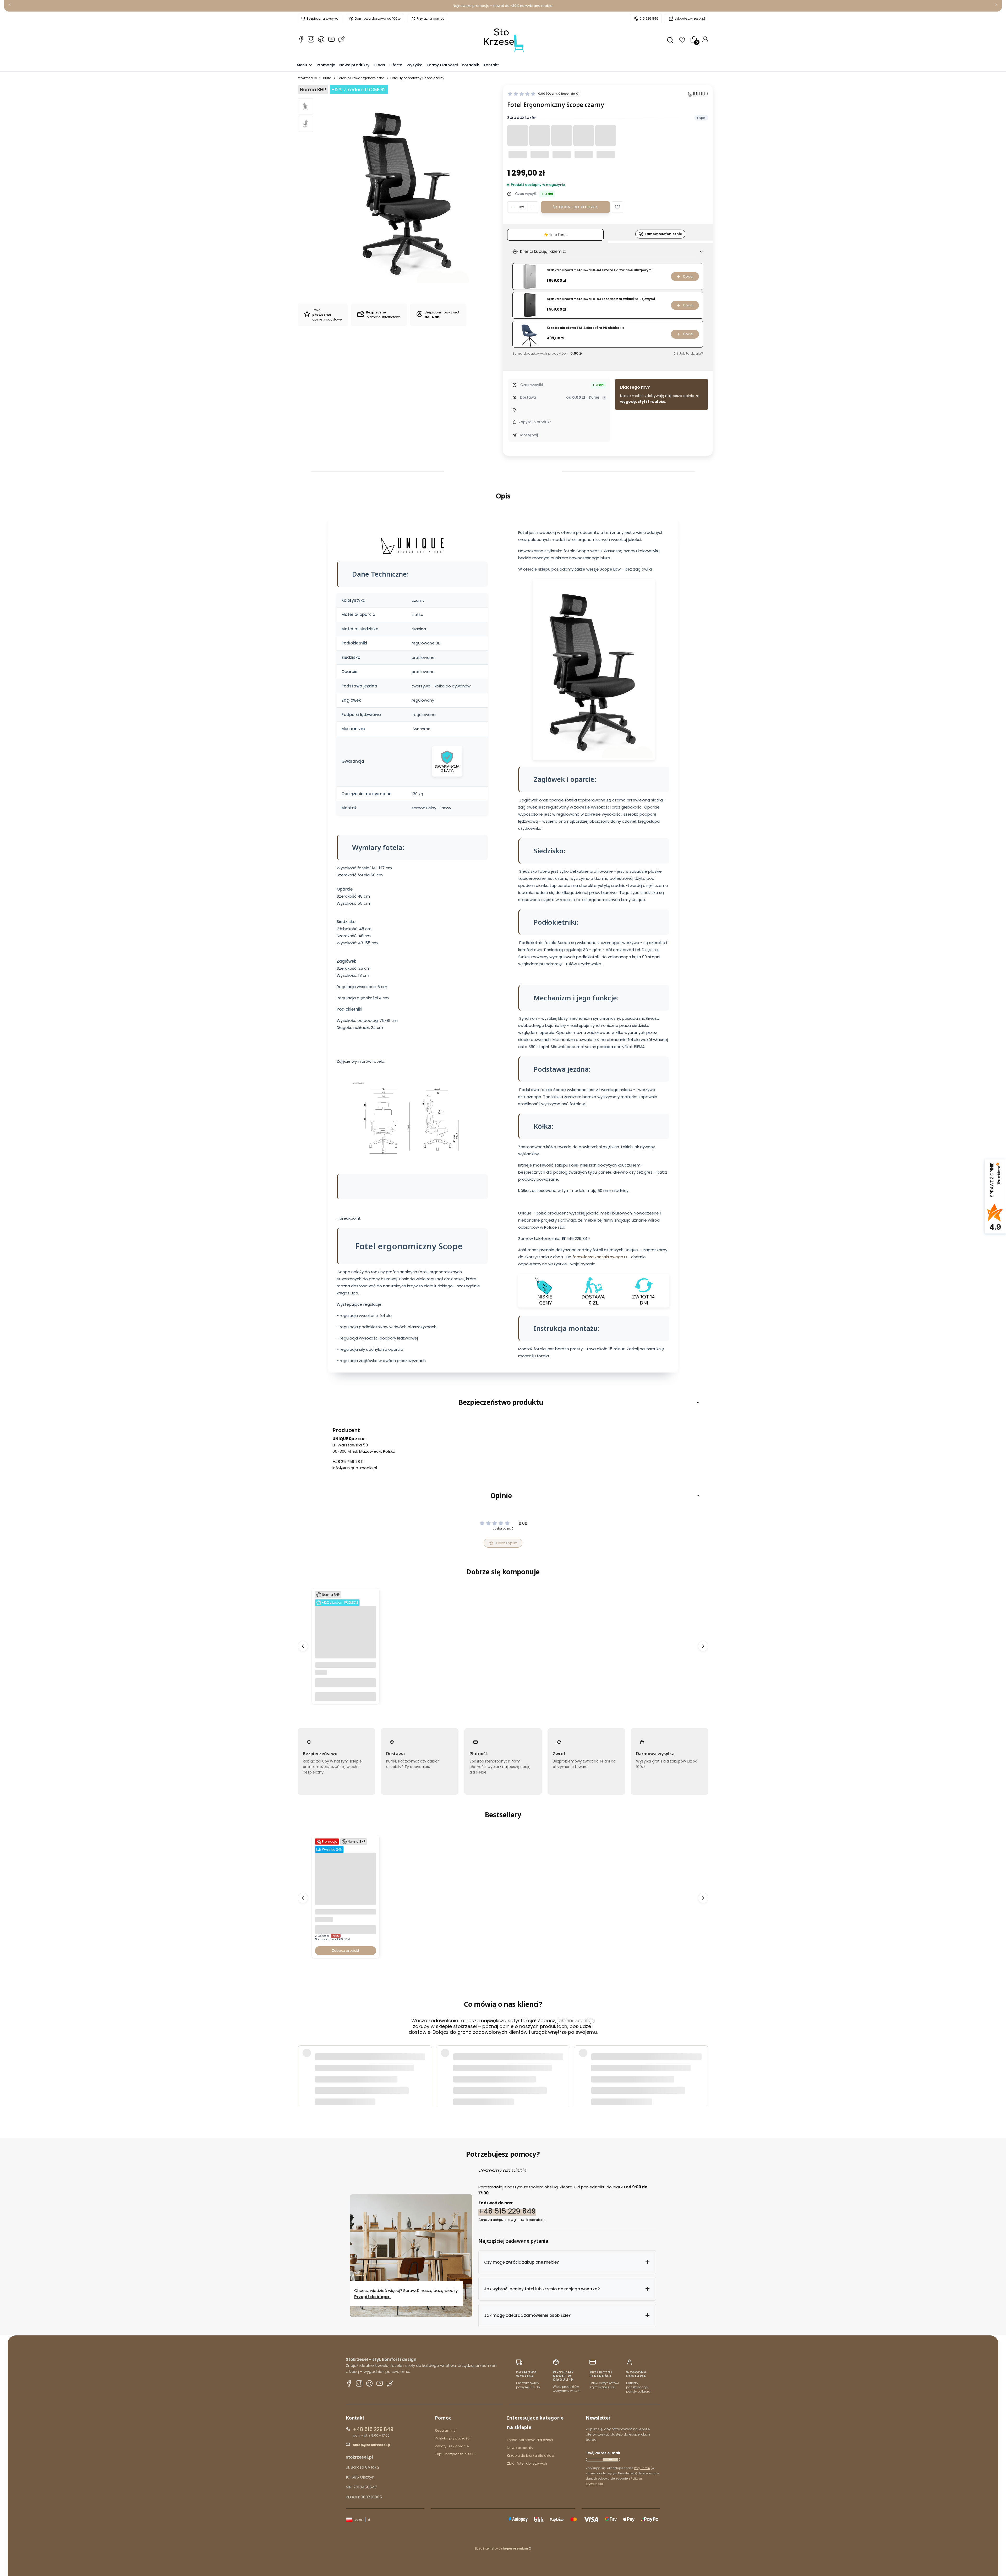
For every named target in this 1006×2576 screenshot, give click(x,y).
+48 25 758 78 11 (348, 1461)
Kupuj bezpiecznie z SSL (455, 2454)
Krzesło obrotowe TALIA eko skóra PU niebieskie (586, 328)
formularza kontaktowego (598, 1257)
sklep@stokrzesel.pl (690, 18)
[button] (617, 207)
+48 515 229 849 (507, 2211)
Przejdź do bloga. (373, 2297)
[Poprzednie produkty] (303, 1646)
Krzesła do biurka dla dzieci (531, 2456)
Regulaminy (445, 2430)
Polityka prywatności (453, 2438)
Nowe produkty (520, 2448)
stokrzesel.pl (307, 78)
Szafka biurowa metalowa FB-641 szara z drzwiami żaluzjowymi (600, 270)
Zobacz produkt (346, 1951)
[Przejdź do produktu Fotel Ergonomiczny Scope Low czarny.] (346, 1657)
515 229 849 (649, 18)
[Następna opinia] (703, 2066)
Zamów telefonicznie (663, 234)
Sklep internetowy (501, 2548)
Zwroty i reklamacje (452, 2446)
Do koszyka (346, 1697)
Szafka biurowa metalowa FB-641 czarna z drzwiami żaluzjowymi (601, 299)
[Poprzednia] (10, 6)
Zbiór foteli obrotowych (527, 2463)
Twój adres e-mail (603, 2453)
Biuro (327, 78)
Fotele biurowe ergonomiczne (361, 78)
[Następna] (996, 6)
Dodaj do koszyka (578, 207)
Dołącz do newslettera (610, 2460)
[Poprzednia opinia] (303, 2066)
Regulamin (642, 2468)
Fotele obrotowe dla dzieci (530, 2440)
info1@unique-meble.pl (355, 1468)
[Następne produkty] (703, 1646)
